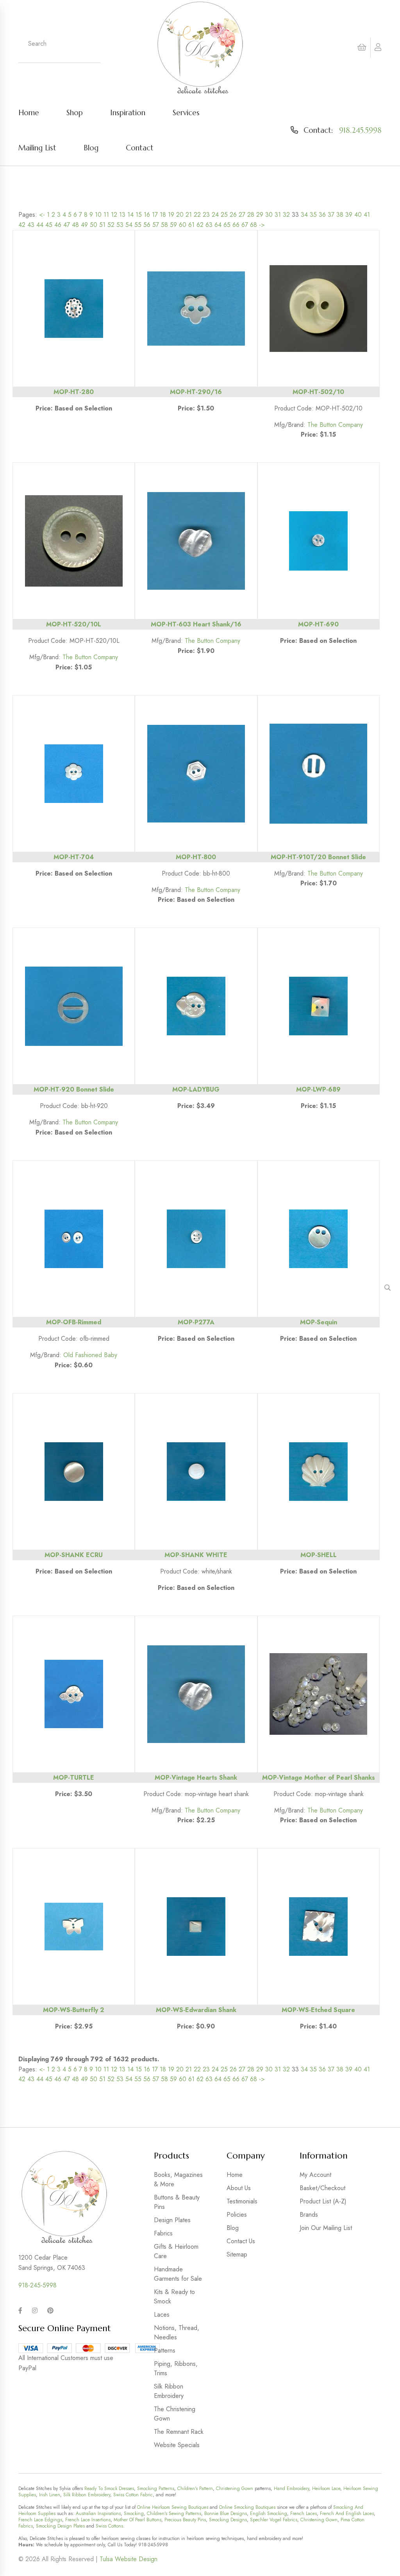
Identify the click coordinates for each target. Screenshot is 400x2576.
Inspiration (128, 112)
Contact (140, 148)
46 (58, 225)
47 (67, 225)
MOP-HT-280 (74, 392)
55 (138, 225)
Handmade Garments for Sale (178, 2274)
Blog (91, 148)
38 (340, 215)
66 (236, 225)
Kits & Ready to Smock (174, 2297)
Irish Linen (50, 2495)
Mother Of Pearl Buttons (137, 2520)
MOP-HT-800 (196, 857)
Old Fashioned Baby (90, 1355)
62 (200, 225)
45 (49, 225)
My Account (315, 2175)
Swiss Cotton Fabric (133, 2495)
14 (130, 215)
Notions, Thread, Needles (177, 2332)
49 (84, 225)
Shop (75, 112)
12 (114, 215)
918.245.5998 (360, 130)
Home (29, 112)
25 (224, 215)
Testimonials (242, 2201)
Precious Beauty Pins (185, 2520)
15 (139, 215)
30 (269, 215)
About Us (239, 2188)
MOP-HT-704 (74, 857)
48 (75, 225)
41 (367, 215)
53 (120, 225)
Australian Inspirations (98, 2514)
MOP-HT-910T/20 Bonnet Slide (318, 857)
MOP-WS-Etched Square (318, 2010)
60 (183, 225)
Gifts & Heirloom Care (176, 2251)
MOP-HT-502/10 (318, 392)
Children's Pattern (195, 2489)
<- (42, 215)
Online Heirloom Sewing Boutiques (173, 2507)
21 (189, 215)
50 (94, 225)
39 (349, 215)
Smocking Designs (228, 2520)
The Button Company (335, 425)
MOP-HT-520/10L (74, 624)
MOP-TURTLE (74, 1778)
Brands (309, 2215)
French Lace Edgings (40, 2520)
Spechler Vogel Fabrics (274, 2520)
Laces (162, 2315)
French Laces (304, 2514)
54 (129, 225)
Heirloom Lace (326, 2489)
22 (197, 215)
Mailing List (37, 148)
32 (286, 215)
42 (22, 225)
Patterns (165, 2350)
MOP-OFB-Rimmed (74, 1322)
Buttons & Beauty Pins (177, 2202)
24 (215, 215)
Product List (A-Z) (323, 2201)
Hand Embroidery (291, 2489)
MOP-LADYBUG (196, 1089)
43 (31, 225)
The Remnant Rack (179, 2432)
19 (171, 215)
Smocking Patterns (156, 2489)
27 (242, 215)
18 (163, 215)
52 (111, 225)
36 (322, 215)
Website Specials (177, 2445)
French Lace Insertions (88, 2520)
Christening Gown (235, 2489)
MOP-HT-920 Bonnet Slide (74, 1089)
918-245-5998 (37, 2285)
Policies (237, 2215)
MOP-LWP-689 (318, 1089)
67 (245, 225)
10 (98, 215)
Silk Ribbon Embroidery (169, 2391)
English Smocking (269, 2514)
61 (191, 225)
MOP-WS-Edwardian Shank (196, 2010)
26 (233, 215)
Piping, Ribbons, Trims (176, 2368)
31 (278, 215)
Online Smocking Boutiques (247, 2507)
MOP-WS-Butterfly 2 (74, 2010)
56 (147, 225)
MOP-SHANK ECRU (74, 1555)
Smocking (134, 2514)
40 (358, 215)
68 (254, 225)
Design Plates (172, 2220)
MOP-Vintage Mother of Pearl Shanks (319, 1778)
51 (102, 225)
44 (40, 225)
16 (147, 215)
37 (331, 215)
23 (206, 215)
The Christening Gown (175, 2414)
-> (262, 225)
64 (218, 225)
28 (251, 215)
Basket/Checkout (322, 2188)
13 (122, 215)
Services (186, 112)
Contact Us (241, 2241)
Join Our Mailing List (326, 2228)
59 (173, 225)
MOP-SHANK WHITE (196, 1555)
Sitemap (237, 2254)
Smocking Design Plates (60, 2526)
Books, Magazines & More (178, 2179)
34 (304, 215)
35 (313, 215)
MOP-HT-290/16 (196, 392)
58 (164, 225)
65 (227, 225)
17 (155, 215)
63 (209, 225)
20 (180, 215)
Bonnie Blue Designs (226, 2514)
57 (156, 225)
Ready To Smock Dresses (109, 2489)
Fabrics (163, 2233)
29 (260, 215)
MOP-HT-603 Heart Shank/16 (196, 624)
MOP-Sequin (319, 1322)
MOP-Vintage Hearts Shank (196, 1778)
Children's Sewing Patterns (174, 2514)
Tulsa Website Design (129, 2559)
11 (106, 215)
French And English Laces (347, 2514)
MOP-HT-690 (318, 624)
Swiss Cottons (109, 2526)
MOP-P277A (196, 1322)
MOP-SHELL (319, 1555)
